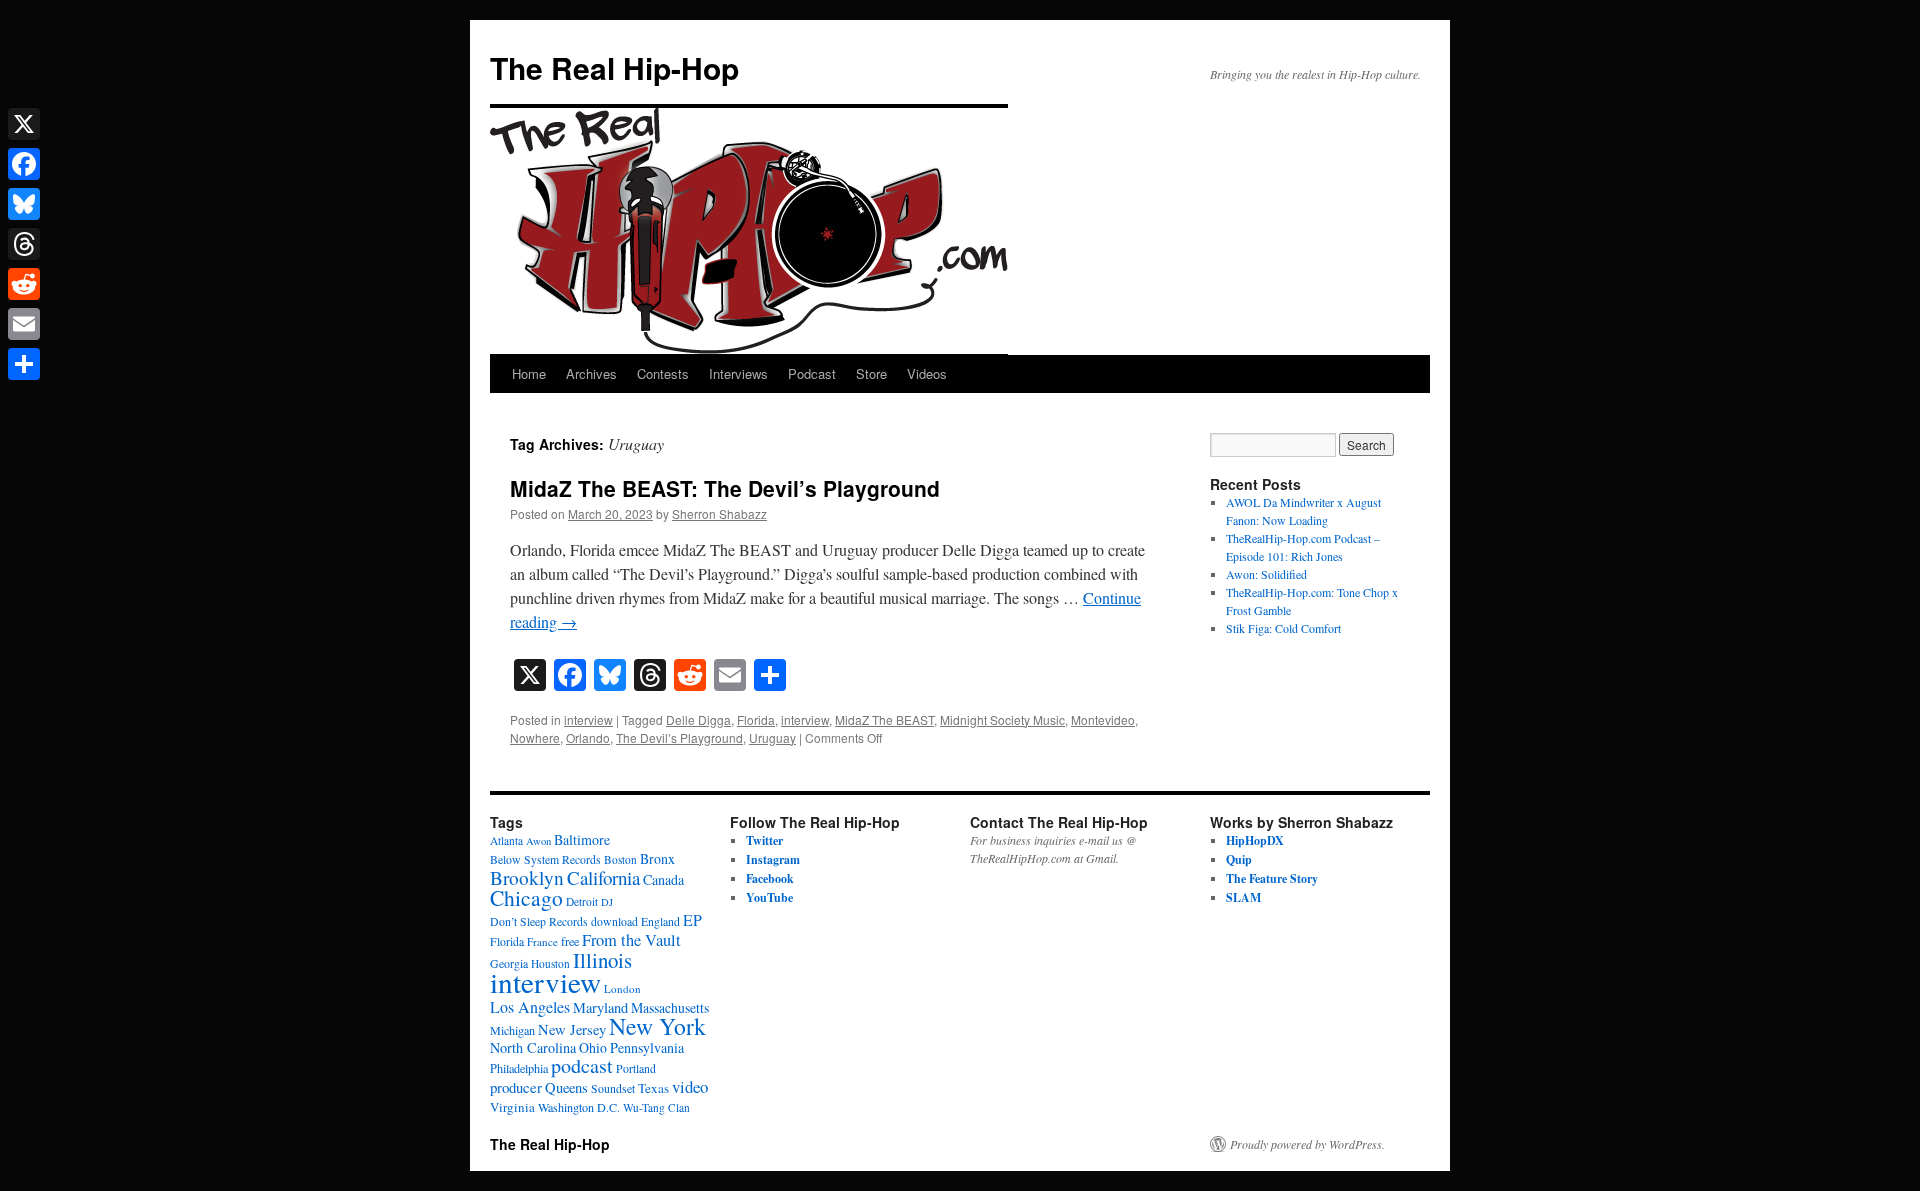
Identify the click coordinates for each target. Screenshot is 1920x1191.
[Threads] (24, 244)
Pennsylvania (647, 1047)
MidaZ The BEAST (884, 719)
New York (657, 1026)
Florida (756, 719)
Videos (927, 373)
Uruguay (772, 737)
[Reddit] (24, 284)
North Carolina (533, 1047)
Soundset (613, 1088)
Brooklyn (527, 877)
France (542, 941)
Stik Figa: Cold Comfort (1283, 628)
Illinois (602, 960)
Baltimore (582, 839)
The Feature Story (1272, 878)
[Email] (24, 324)
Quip (1239, 859)
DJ (607, 902)
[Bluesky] (24, 204)
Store (871, 373)
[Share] (24, 364)
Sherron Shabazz (719, 513)
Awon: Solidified (1266, 574)
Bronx (657, 858)
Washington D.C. (579, 1107)
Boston (620, 859)
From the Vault (631, 940)
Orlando (588, 737)
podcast (582, 1065)
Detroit (582, 901)
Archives (591, 373)
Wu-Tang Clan (656, 1107)
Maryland (600, 1007)
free (570, 941)
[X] (24, 124)
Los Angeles (530, 1006)
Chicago (526, 897)
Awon (538, 841)
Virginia (512, 1107)
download (614, 921)
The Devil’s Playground (679, 737)
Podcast (812, 373)
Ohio (593, 1047)
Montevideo (1103, 719)
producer (516, 1087)
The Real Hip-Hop (614, 67)
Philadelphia (519, 1068)
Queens (566, 1087)
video (690, 1086)
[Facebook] (24, 164)
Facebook (770, 878)
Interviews (738, 373)
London (622, 988)
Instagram (773, 859)
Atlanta (506, 840)
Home (529, 373)
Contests (663, 373)
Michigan (512, 1030)
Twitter (764, 840)
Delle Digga (698, 719)
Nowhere (535, 737)
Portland (636, 1068)
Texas (653, 1088)
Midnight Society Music (1002, 719)
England (660, 921)
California (603, 877)
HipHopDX (1255, 840)
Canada (663, 879)
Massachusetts (670, 1007)
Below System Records (545, 859)
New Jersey (572, 1029)
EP (692, 919)
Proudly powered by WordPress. (1307, 1144)
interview (588, 719)
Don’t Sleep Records (539, 921)
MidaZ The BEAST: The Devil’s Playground (725, 488)
